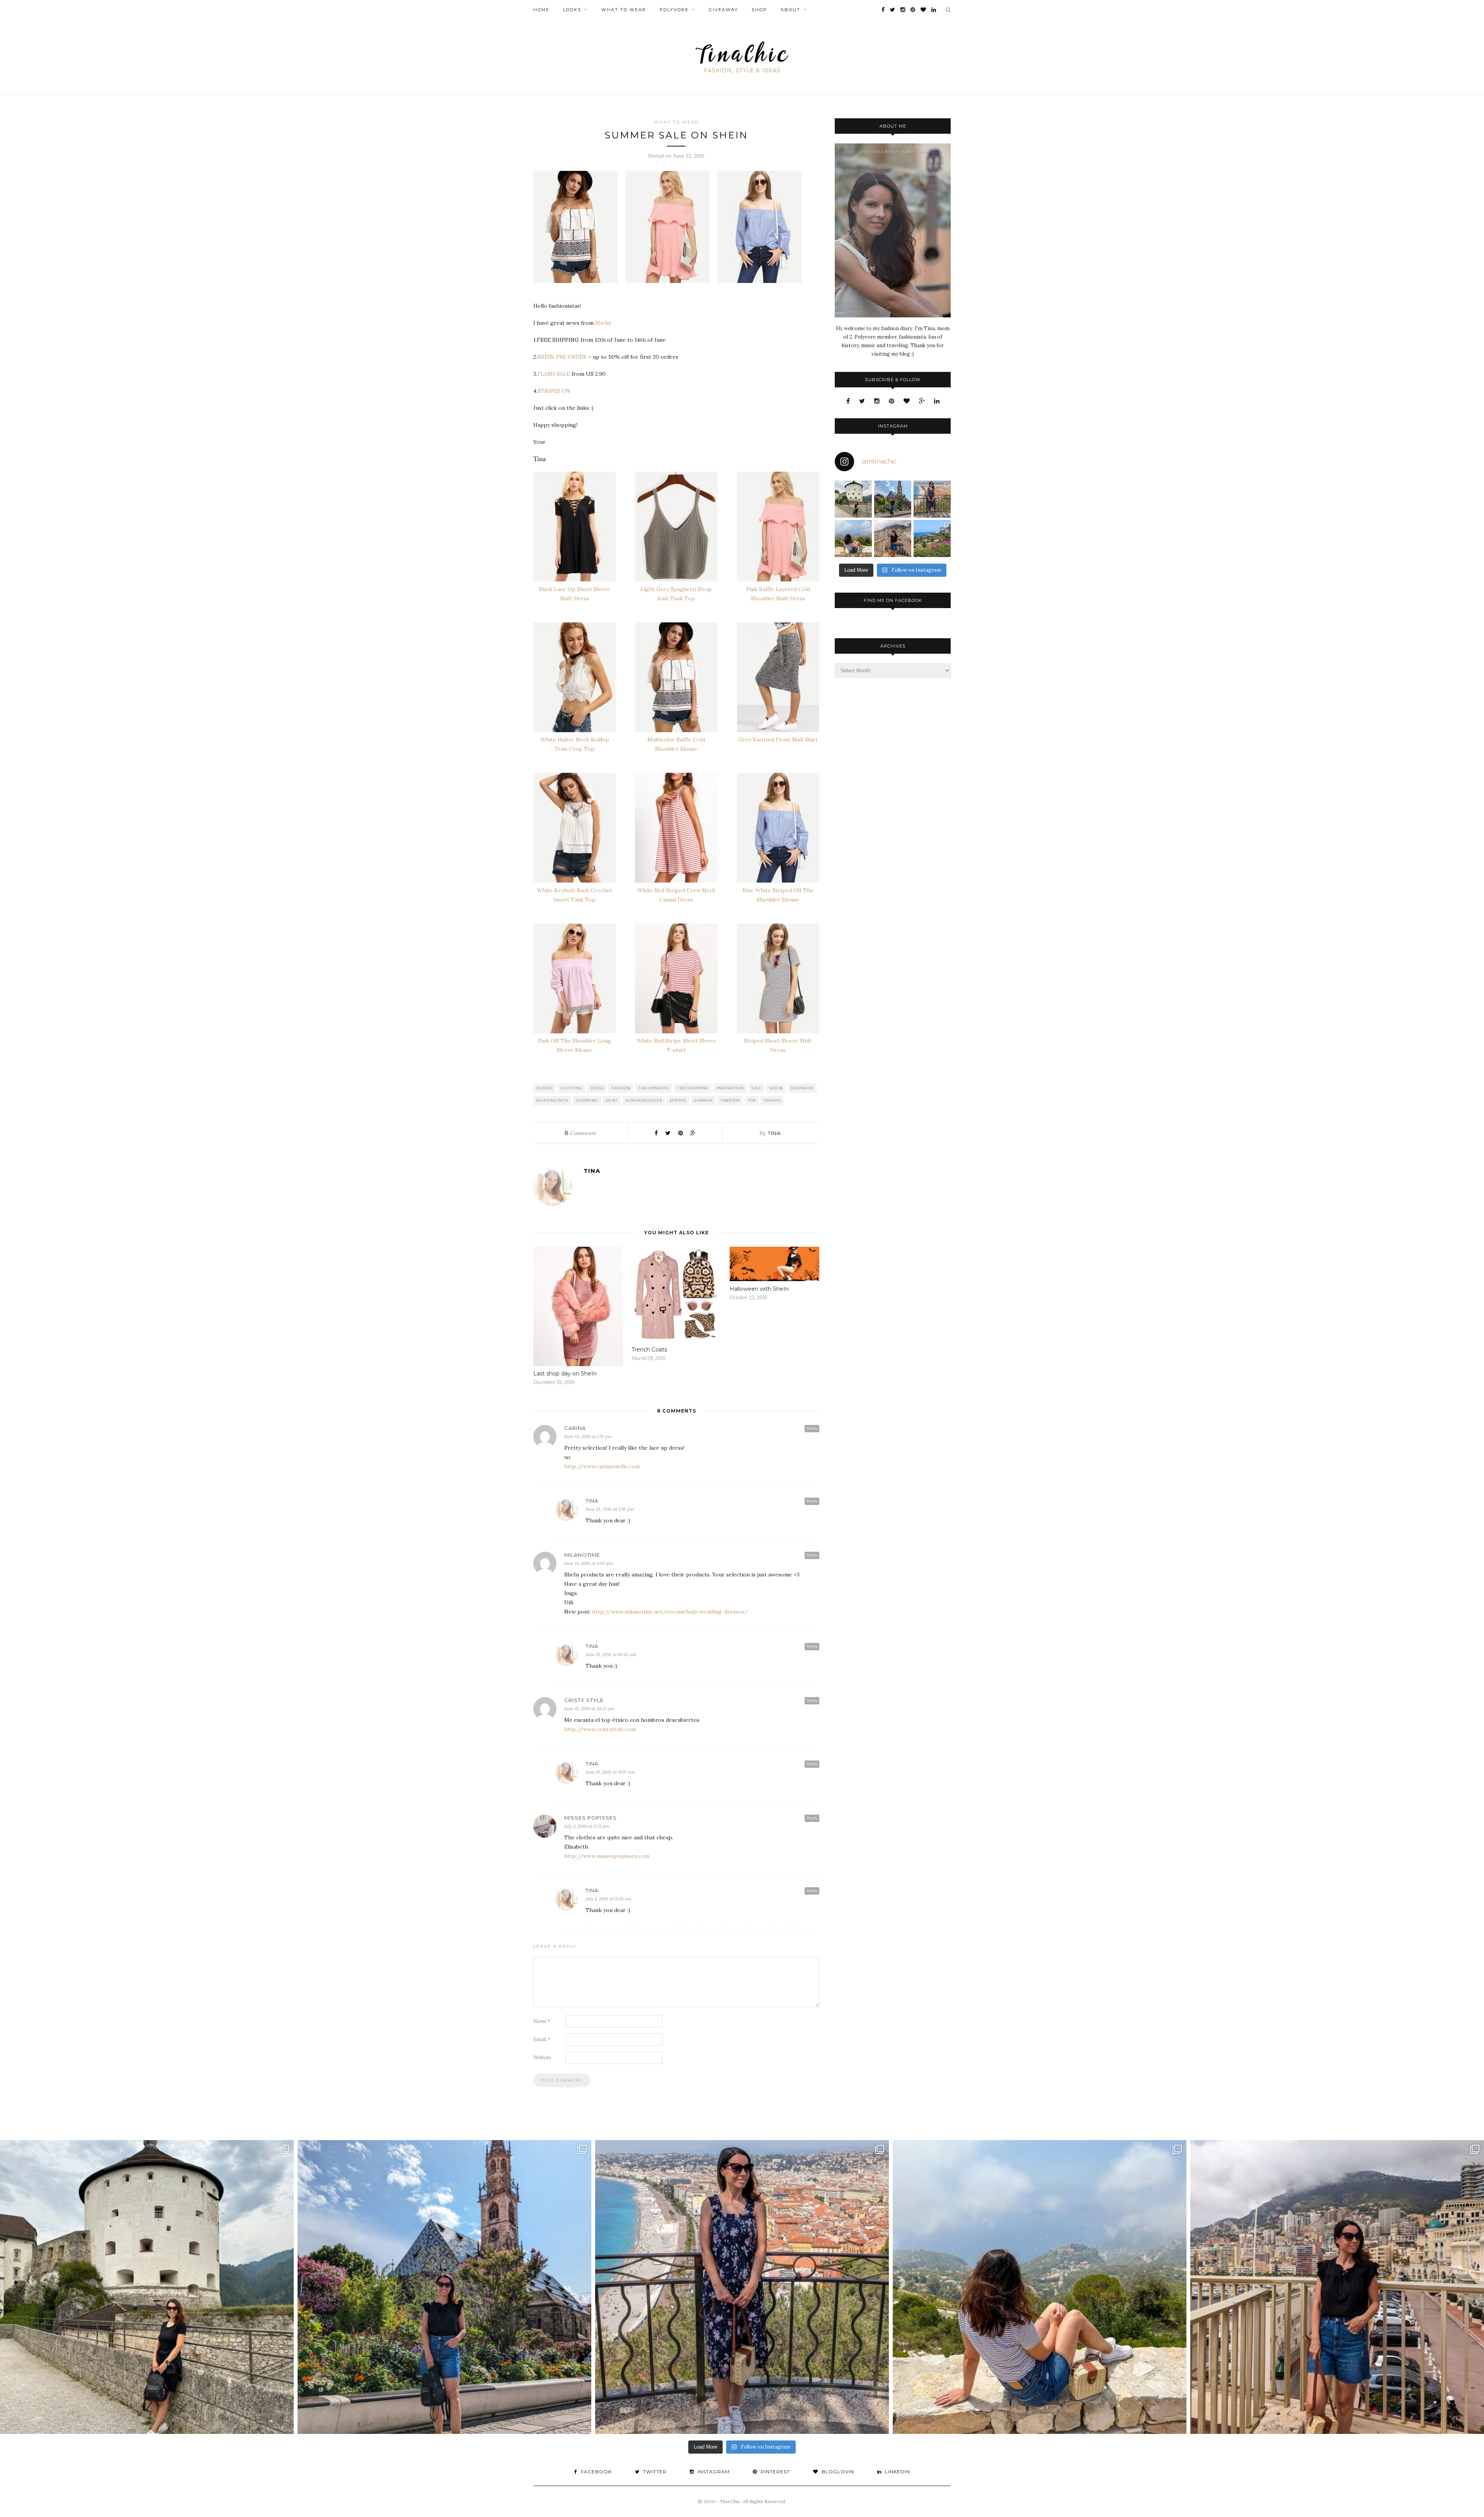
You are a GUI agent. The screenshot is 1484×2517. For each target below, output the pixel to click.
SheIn (602, 323)
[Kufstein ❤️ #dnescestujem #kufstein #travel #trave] (853, 499)
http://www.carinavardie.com (602, 1466)
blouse (545, 1088)
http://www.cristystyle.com (600, 1729)
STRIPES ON (554, 391)
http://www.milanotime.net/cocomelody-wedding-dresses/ (670, 1612)
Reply (812, 1428)
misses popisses (591, 1818)
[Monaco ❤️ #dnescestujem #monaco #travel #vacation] (893, 539)
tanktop (730, 1100)
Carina (575, 1428)
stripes (678, 1100)
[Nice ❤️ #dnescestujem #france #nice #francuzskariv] (932, 499)
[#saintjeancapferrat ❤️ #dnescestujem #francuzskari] (932, 539)
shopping (587, 1100)
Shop (759, 10)
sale (757, 1088)
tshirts (772, 1100)
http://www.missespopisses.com (607, 1856)
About (791, 10)
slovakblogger (644, 1100)
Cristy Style (584, 1700)
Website (542, 2058)
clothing (572, 1088)
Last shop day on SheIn (565, 1374)
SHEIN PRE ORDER (562, 357)
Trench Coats (649, 1350)
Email (542, 2039)
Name (542, 2021)
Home (541, 10)
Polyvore (674, 10)
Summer (703, 1100)
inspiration (730, 1088)
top (752, 1100)
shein (776, 1088)
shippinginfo (552, 1100)
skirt (612, 1100)
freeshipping (693, 1088)
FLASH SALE (554, 374)
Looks (572, 10)
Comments (580, 1133)
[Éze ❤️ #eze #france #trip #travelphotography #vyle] (853, 539)
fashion (621, 1088)
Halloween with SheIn (759, 1289)
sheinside (802, 1088)
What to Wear (624, 10)
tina (774, 1133)
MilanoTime (582, 1555)
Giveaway (723, 10)
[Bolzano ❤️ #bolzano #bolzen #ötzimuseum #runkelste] (893, 499)
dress (597, 1088)
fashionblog (654, 1088)
